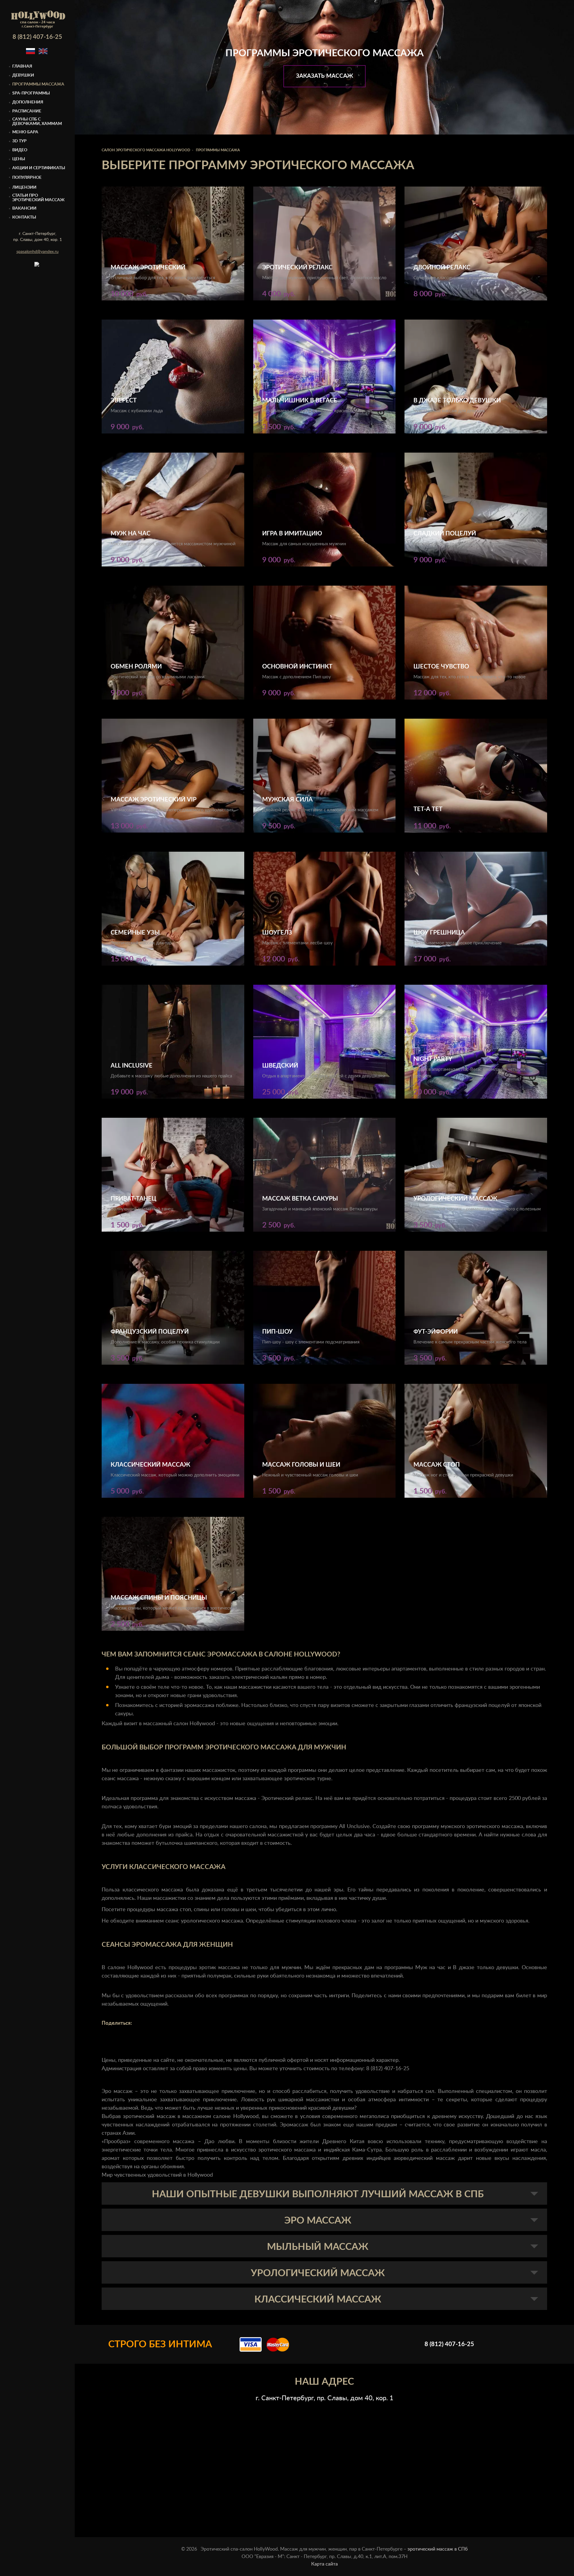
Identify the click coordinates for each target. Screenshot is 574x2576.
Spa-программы (31, 93)
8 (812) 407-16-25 (37, 37)
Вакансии (24, 208)
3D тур (19, 141)
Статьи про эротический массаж (38, 198)
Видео (20, 150)
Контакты (24, 217)
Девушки (23, 75)
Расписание (27, 111)
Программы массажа (38, 84)
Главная (22, 66)
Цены (19, 159)
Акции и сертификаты (39, 168)
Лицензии (24, 187)
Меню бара (25, 132)
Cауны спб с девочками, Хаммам (37, 122)
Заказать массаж (325, 76)
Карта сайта (325, 2564)
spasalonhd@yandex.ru (38, 252)
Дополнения (28, 102)
